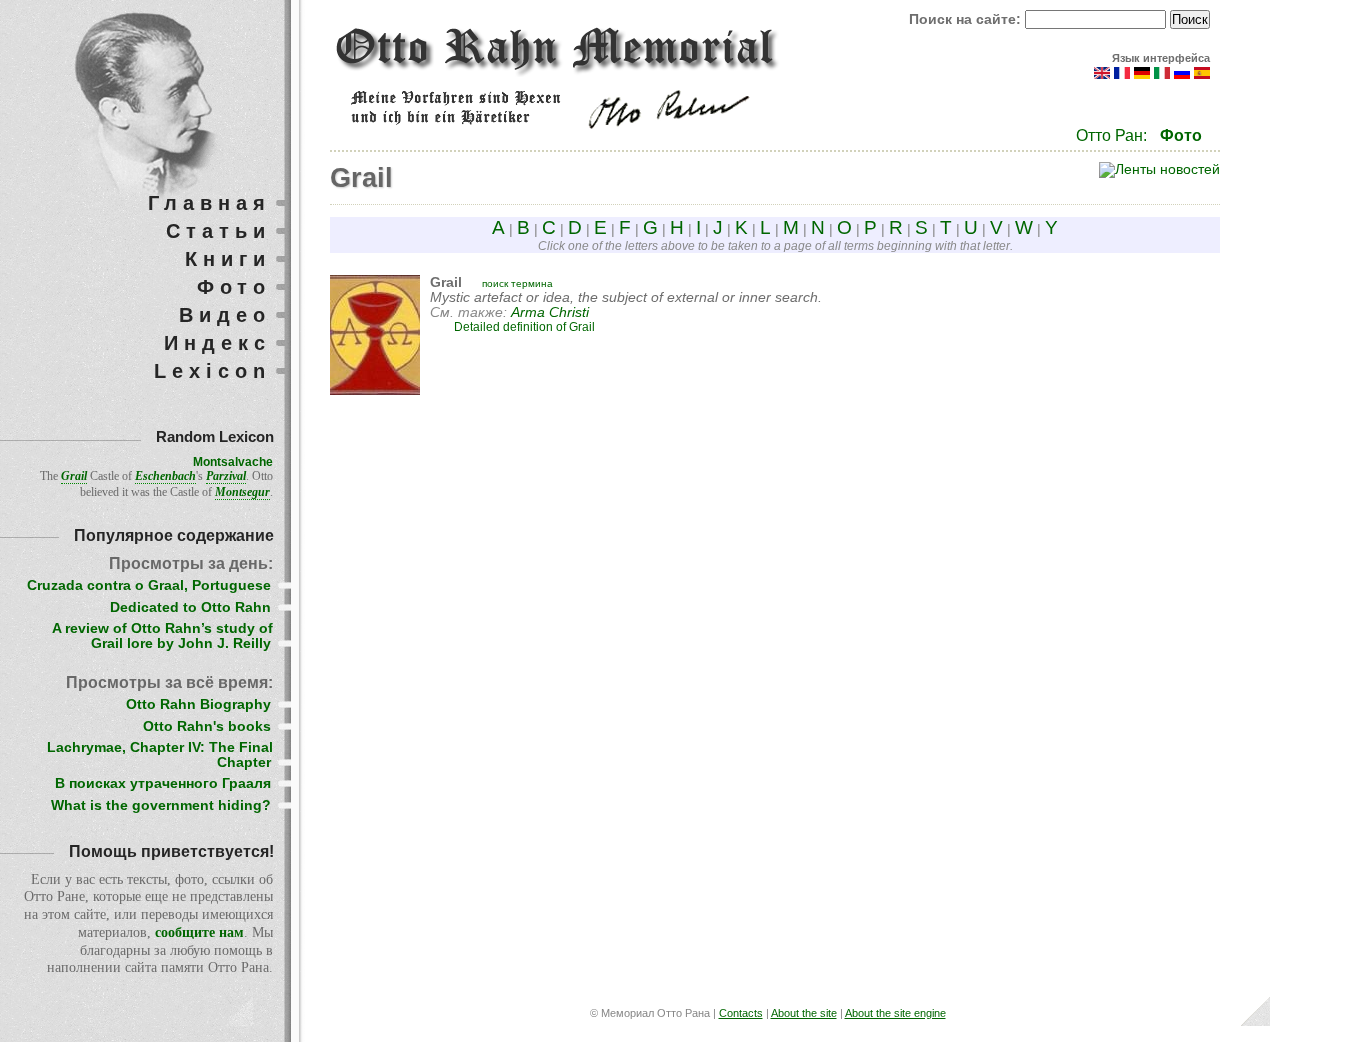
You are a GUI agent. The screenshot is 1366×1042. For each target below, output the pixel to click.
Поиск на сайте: (967, 19)
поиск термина (517, 283)
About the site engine (895, 1013)
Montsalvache (233, 462)
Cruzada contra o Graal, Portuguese (149, 585)
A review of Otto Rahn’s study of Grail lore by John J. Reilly (162, 636)
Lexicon (212, 371)
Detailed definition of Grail (524, 327)
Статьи (218, 231)
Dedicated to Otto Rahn (190, 607)
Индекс (217, 343)
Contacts (741, 1013)
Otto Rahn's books (207, 726)
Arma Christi (550, 312)
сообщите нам (199, 932)
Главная (209, 203)
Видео (225, 315)
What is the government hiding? (161, 805)
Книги (228, 259)
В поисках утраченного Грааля (163, 783)
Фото (1181, 135)
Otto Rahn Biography (198, 704)
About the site (804, 1013)
